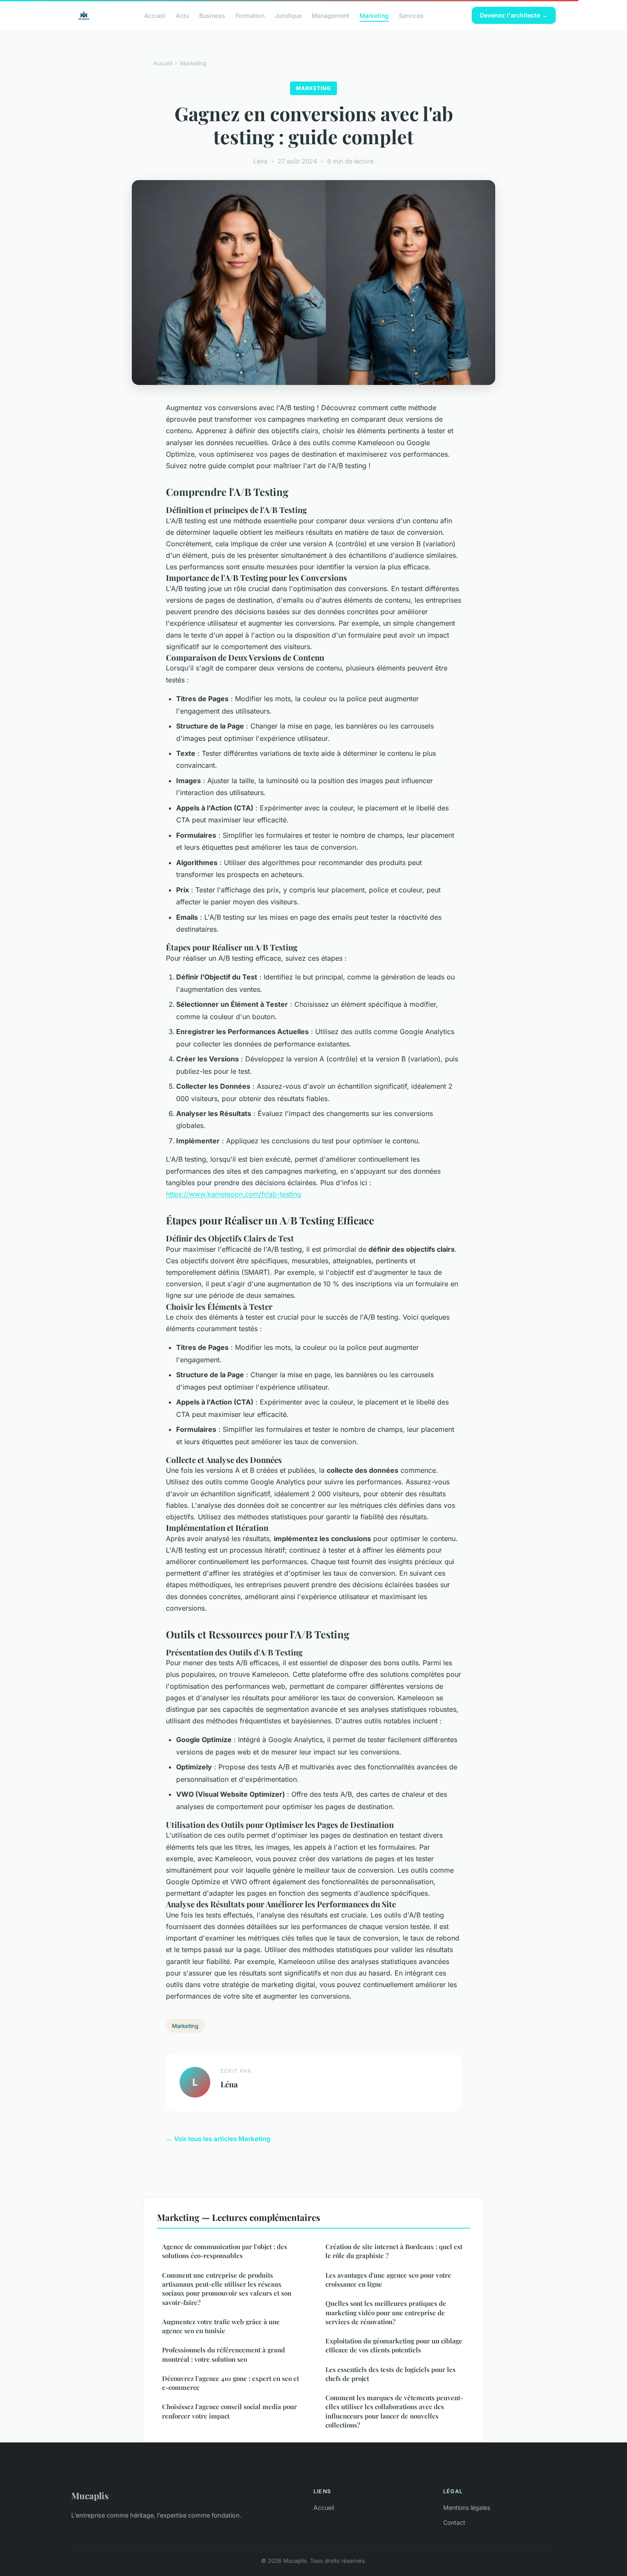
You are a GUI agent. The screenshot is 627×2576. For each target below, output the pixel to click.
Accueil (155, 15)
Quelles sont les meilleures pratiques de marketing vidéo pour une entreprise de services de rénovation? (386, 2312)
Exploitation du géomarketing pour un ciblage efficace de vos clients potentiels (394, 2345)
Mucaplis (90, 2495)
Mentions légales (467, 2508)
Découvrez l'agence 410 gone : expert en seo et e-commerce (231, 2383)
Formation (250, 15)
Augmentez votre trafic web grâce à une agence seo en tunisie (221, 2326)
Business (212, 15)
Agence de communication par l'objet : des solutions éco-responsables (225, 2251)
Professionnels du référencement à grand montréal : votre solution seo (224, 2354)
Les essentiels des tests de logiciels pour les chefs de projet (390, 2374)
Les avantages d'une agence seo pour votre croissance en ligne (388, 2280)
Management (331, 15)
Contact (454, 2522)
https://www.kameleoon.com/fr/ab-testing (234, 1194)
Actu (182, 15)
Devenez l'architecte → (514, 15)
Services (411, 15)
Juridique (288, 15)
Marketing (374, 15)
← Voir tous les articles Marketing (218, 2139)
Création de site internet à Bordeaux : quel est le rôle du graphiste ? (394, 2251)
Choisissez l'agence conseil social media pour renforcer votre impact (229, 2411)
